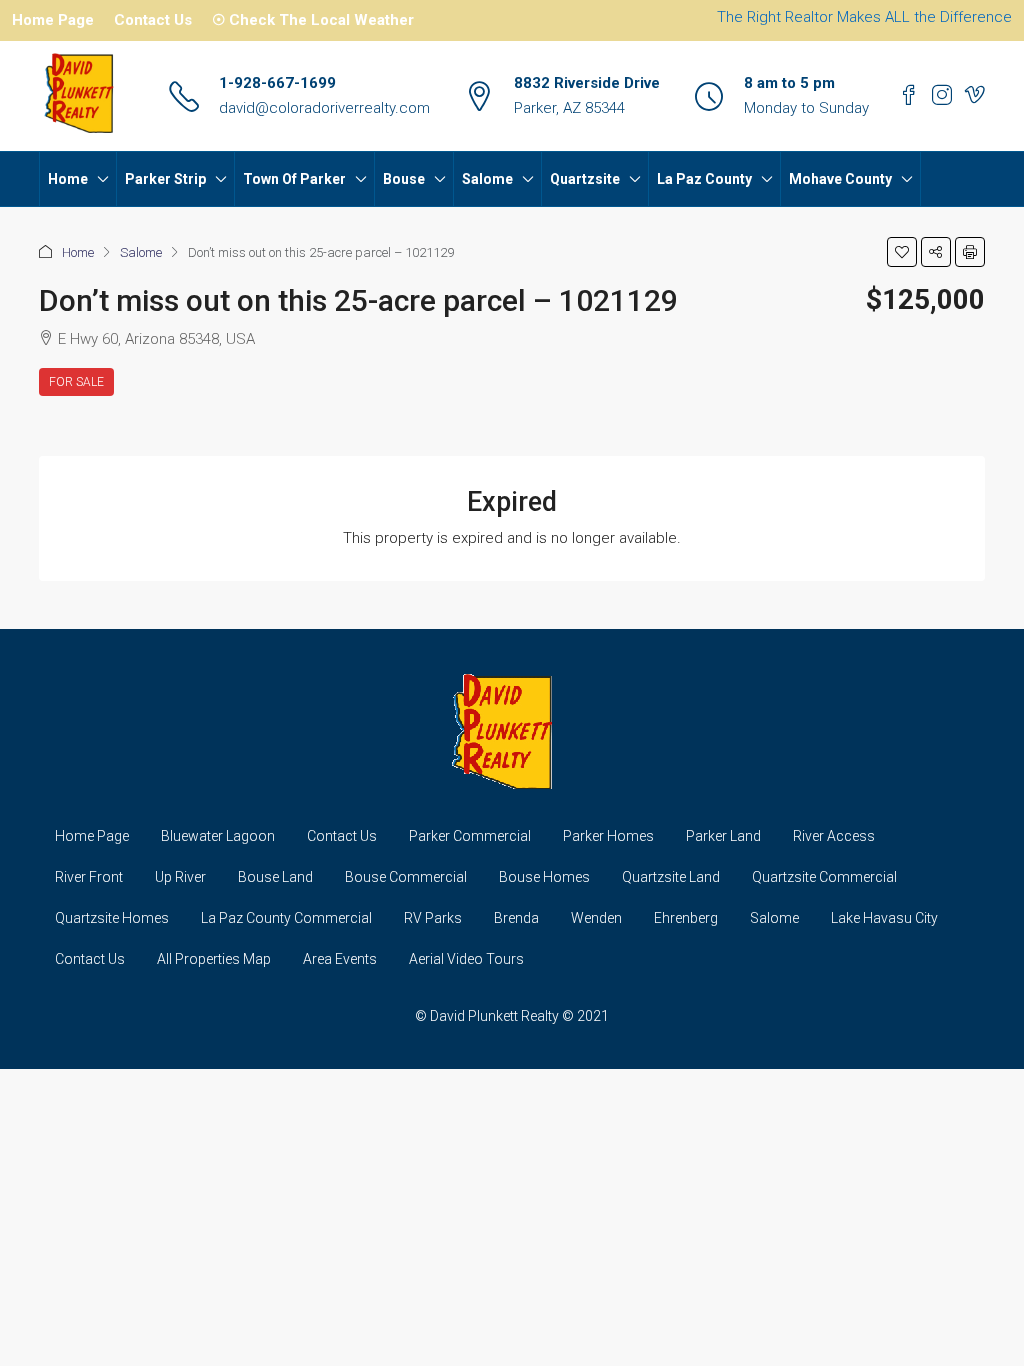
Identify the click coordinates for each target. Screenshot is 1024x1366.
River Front (89, 877)
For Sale (76, 382)
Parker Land (723, 836)
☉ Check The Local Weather (313, 20)
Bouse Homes (544, 877)
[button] (902, 252)
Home (68, 179)
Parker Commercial (470, 836)
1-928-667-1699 (277, 83)
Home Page (53, 20)
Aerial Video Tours (466, 959)
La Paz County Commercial (286, 918)
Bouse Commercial (406, 877)
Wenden (596, 918)
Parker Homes (608, 836)
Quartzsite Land (671, 877)
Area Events (340, 959)
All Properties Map (214, 959)
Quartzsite (585, 179)
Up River (180, 877)
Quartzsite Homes (112, 918)
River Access (834, 836)
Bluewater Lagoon (218, 836)
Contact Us (153, 20)
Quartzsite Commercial (824, 877)
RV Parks (433, 918)
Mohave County (840, 179)
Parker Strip (165, 179)
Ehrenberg (686, 918)
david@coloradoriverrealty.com (324, 108)
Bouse (404, 179)
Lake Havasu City (884, 918)
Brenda (516, 918)
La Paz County (704, 179)
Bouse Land (275, 877)
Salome (487, 179)
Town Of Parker (294, 179)
